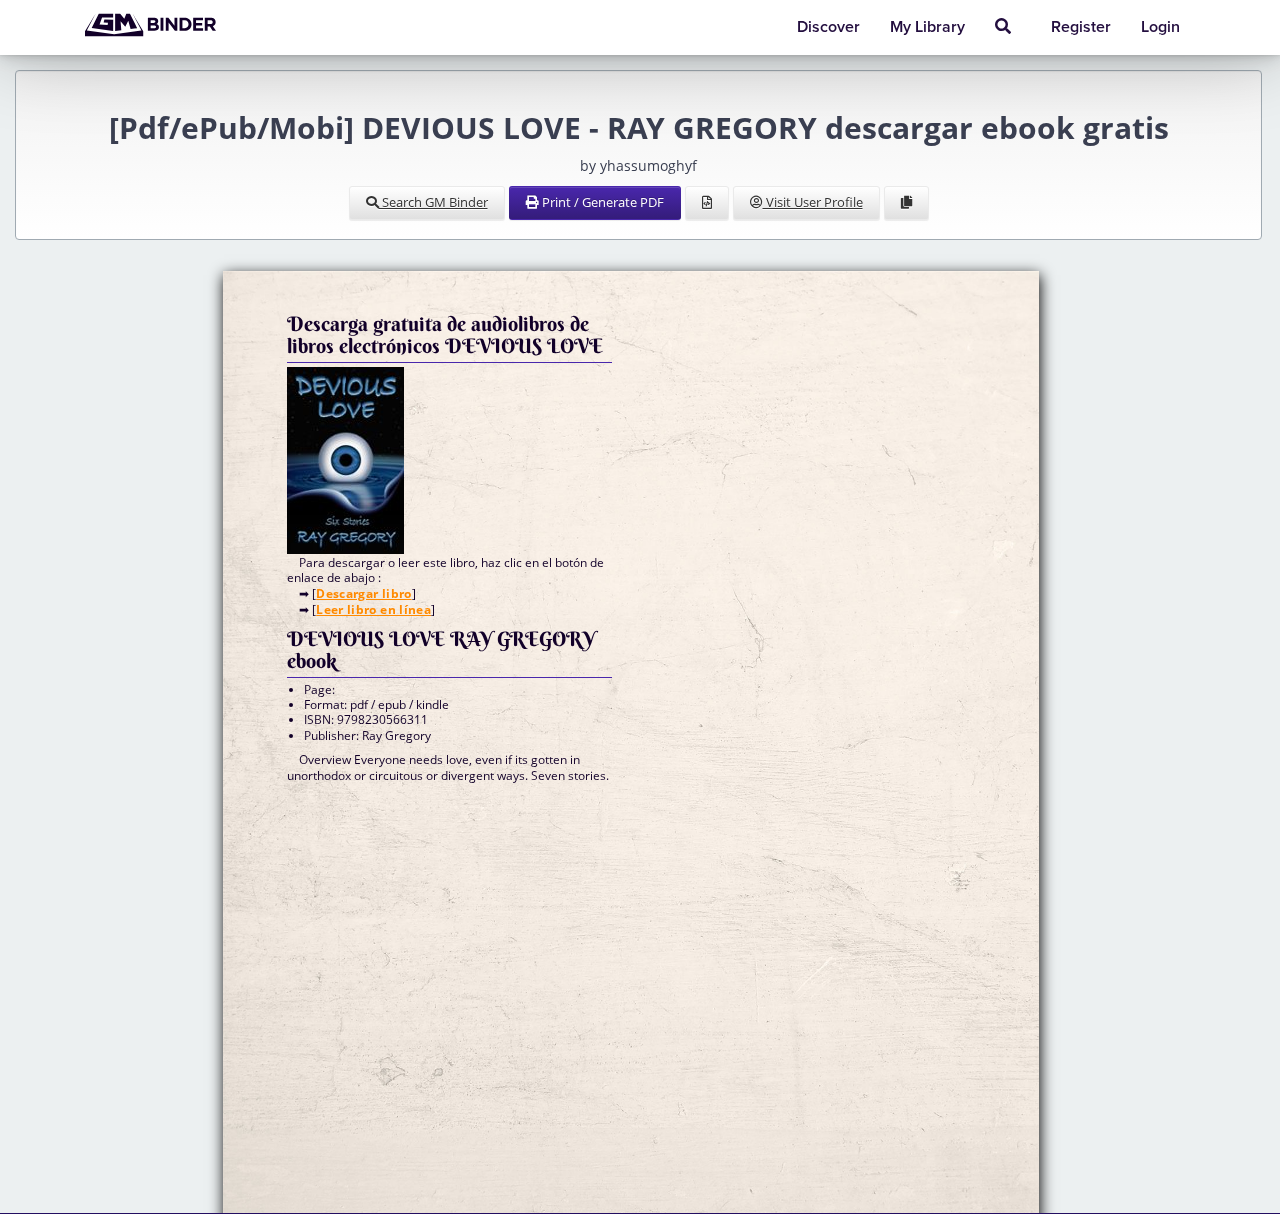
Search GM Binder (433, 202)
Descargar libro (363, 593)
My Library (927, 27)
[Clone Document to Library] (906, 203)
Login (1160, 27)
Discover (828, 27)
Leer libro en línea (373, 609)
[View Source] (707, 203)
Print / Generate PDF (601, 202)
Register (1081, 27)
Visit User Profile (813, 202)
